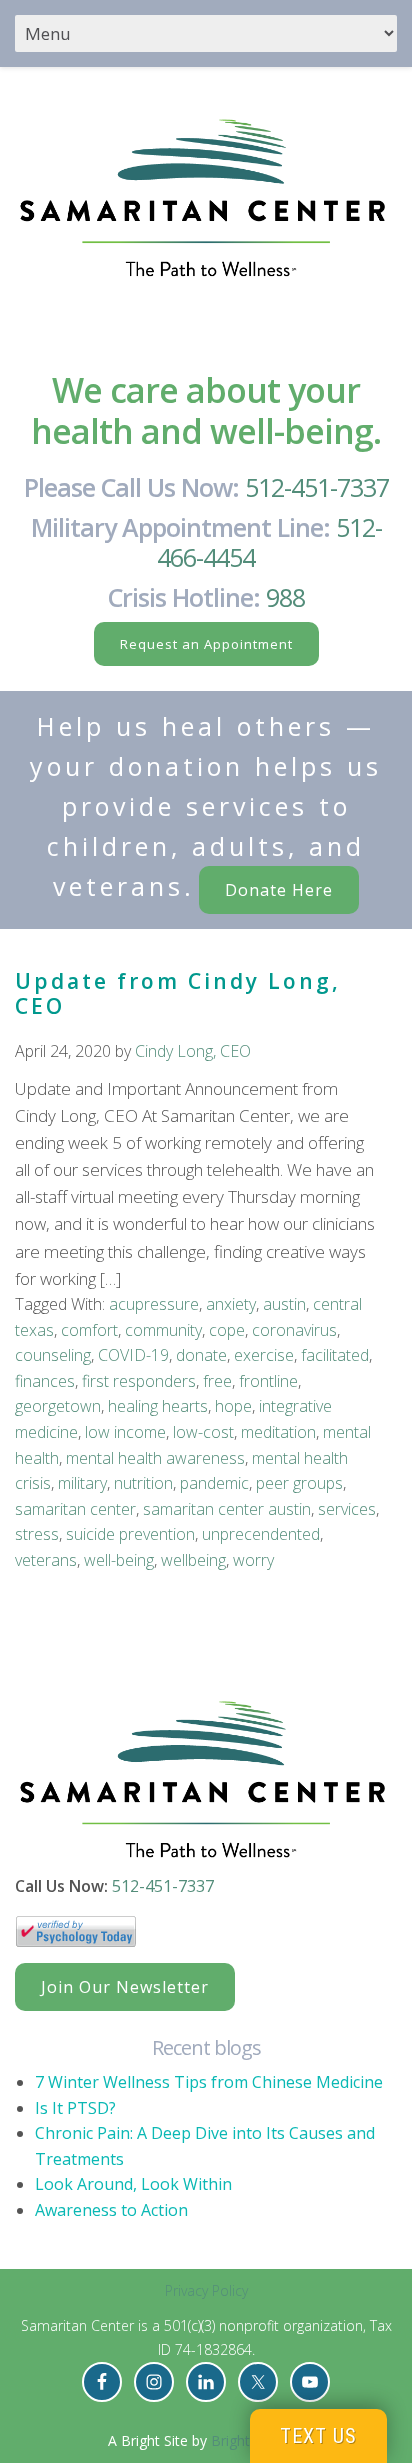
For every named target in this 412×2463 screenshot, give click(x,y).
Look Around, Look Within (133, 2184)
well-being (119, 1560)
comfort (89, 1330)
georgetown (58, 1406)
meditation (278, 1432)
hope (233, 1406)
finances (45, 1381)
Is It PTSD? (75, 2108)
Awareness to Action (111, 2210)
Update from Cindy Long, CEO (178, 993)
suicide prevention (130, 1534)
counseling (53, 1355)
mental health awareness (155, 1458)
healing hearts (158, 1406)
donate (201, 1355)
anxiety (231, 1304)
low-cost (203, 1432)
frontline (268, 1381)
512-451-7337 (317, 487)
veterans (46, 1560)
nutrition (143, 1483)
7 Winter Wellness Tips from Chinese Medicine (209, 2082)
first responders (139, 1381)
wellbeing (193, 1560)
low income (125, 1432)
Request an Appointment (206, 644)
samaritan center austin (227, 1509)
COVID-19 (133, 1355)
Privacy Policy (206, 2290)
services (347, 1509)
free (217, 1381)
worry (253, 1560)
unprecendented (261, 1534)
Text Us (318, 2436)
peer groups (299, 1483)
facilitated (335, 1355)
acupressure (154, 1304)
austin (284, 1304)
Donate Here (279, 890)
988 (285, 597)
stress (37, 1534)
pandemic (214, 1483)
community (163, 1330)
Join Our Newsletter (125, 1987)
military (82, 1483)
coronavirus (294, 1330)
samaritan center (75, 1509)
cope (227, 1330)
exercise (264, 1355)
